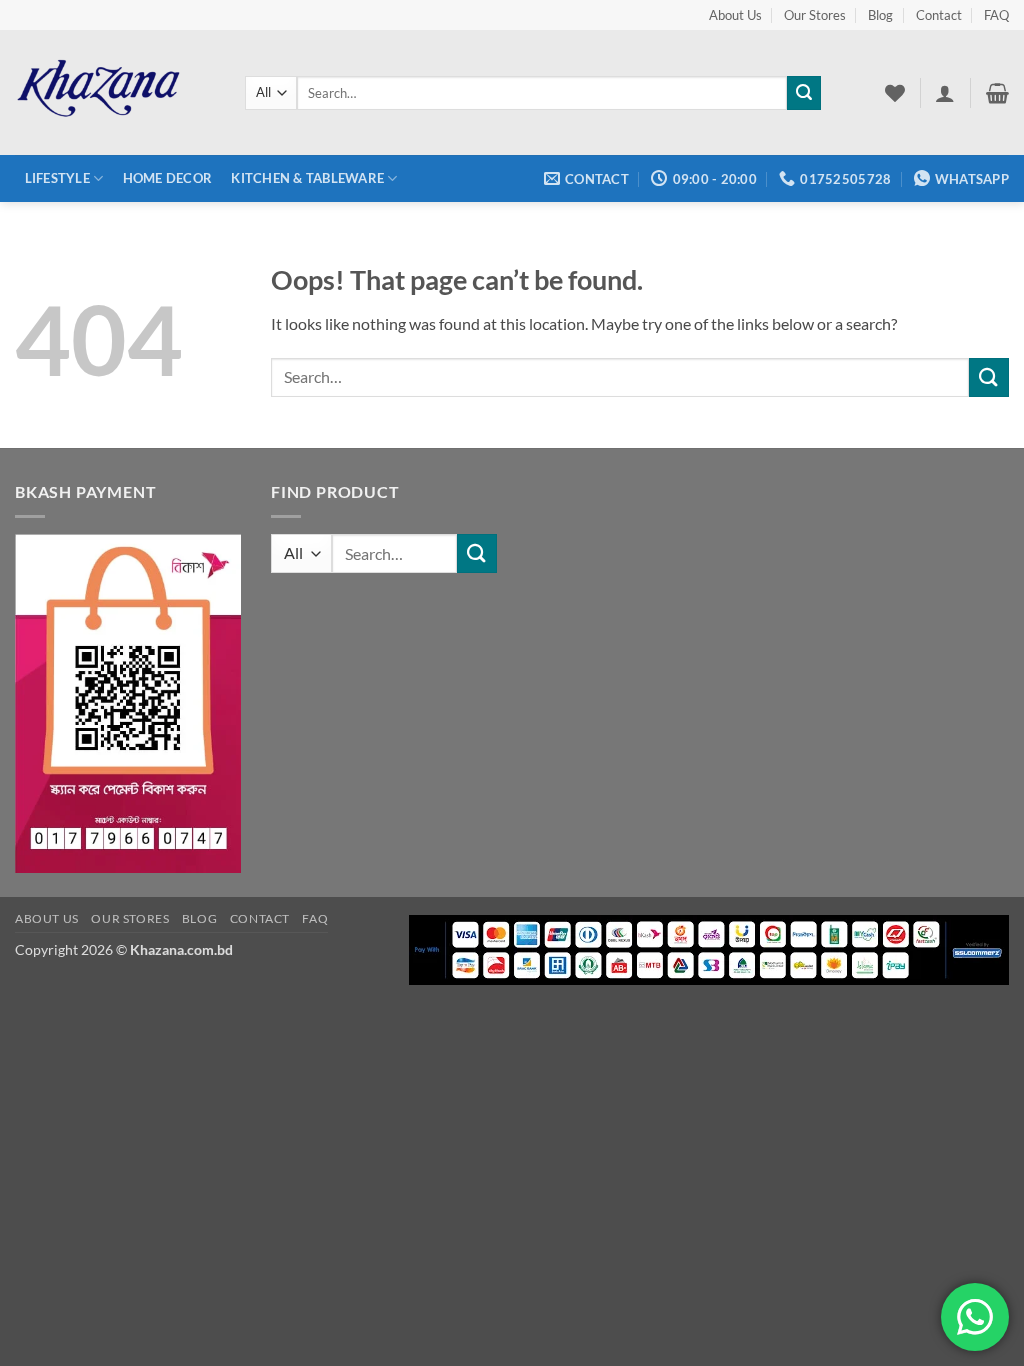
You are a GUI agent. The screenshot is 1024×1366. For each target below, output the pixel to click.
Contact (939, 15)
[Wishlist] (895, 93)
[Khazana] (115, 92)
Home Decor (168, 178)
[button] (945, 93)
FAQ (996, 15)
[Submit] (804, 93)
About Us (735, 15)
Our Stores (815, 15)
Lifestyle (57, 178)
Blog (880, 15)
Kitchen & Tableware (307, 178)
